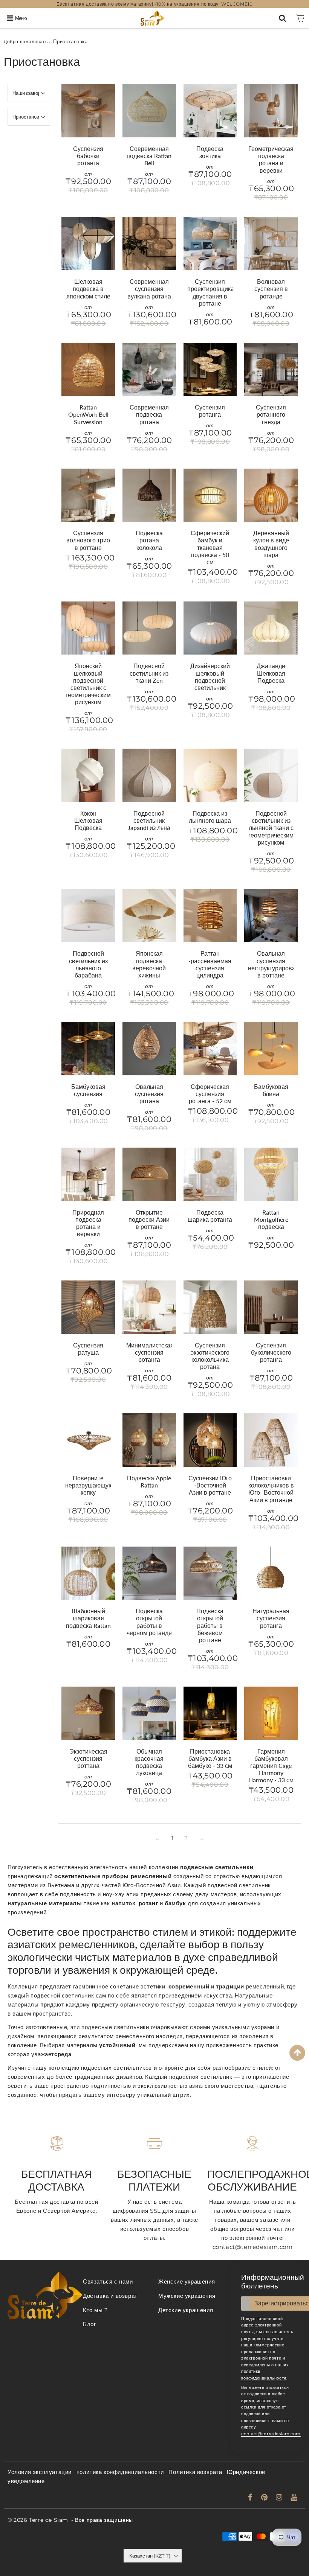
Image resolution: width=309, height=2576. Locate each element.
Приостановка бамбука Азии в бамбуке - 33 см (210, 1758)
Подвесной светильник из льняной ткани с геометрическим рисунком (271, 828)
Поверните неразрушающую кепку (89, 1485)
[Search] (282, 18)
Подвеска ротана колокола (149, 540)
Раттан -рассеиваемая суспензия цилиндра (210, 964)
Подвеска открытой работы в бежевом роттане (210, 1625)
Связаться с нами (108, 2281)
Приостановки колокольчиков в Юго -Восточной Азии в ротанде (271, 1489)
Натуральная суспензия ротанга (271, 1618)
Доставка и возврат (110, 2296)
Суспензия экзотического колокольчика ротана (210, 1356)
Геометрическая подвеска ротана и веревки (271, 159)
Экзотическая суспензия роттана (88, 1758)
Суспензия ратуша (88, 1349)
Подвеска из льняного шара (210, 817)
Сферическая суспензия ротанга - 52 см (210, 1094)
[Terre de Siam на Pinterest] (265, 2498)
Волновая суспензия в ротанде (271, 289)
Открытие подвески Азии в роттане (149, 1219)
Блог (89, 2324)
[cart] (300, 18)
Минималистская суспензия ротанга (150, 1352)
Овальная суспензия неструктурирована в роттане (275, 964)
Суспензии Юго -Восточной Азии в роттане (210, 1485)
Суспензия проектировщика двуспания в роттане (211, 292)
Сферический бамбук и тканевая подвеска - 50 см (210, 547)
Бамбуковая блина (271, 1090)
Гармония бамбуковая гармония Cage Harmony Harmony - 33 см (271, 1766)
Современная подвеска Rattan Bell (149, 156)
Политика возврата (195, 2472)
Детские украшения (186, 2310)
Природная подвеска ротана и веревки (88, 1223)
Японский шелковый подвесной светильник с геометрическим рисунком (88, 684)
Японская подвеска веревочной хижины (149, 964)
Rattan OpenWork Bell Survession (88, 414)
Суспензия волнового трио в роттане (88, 540)
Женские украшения (187, 2281)
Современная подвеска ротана (149, 414)
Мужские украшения (187, 2296)
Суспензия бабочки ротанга (88, 156)
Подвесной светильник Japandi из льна (149, 820)
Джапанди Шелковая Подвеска (271, 673)
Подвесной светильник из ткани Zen (149, 673)
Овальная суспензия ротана (149, 1094)
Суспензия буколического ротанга (271, 1352)
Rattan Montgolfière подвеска (271, 1219)
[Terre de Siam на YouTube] (294, 2498)
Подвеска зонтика (210, 152)
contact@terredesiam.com (271, 2434)
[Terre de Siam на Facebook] (251, 2498)
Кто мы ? (96, 2310)
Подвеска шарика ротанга (210, 1216)
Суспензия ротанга (210, 411)
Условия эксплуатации (40, 2472)
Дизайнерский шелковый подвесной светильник (210, 677)
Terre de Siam (49, 2520)
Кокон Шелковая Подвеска (88, 820)
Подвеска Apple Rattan (149, 1481)
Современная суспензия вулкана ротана (149, 289)
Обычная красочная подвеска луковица (149, 1762)
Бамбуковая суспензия (88, 1090)
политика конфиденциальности (120, 2472)
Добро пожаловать (26, 42)
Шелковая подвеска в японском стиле (88, 289)
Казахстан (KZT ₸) (150, 2556)
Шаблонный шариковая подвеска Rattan (88, 1618)
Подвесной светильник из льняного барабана (88, 964)
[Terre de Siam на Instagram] (280, 2498)
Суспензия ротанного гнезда (271, 414)
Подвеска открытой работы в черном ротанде (149, 1622)
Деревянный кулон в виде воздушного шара (271, 544)
